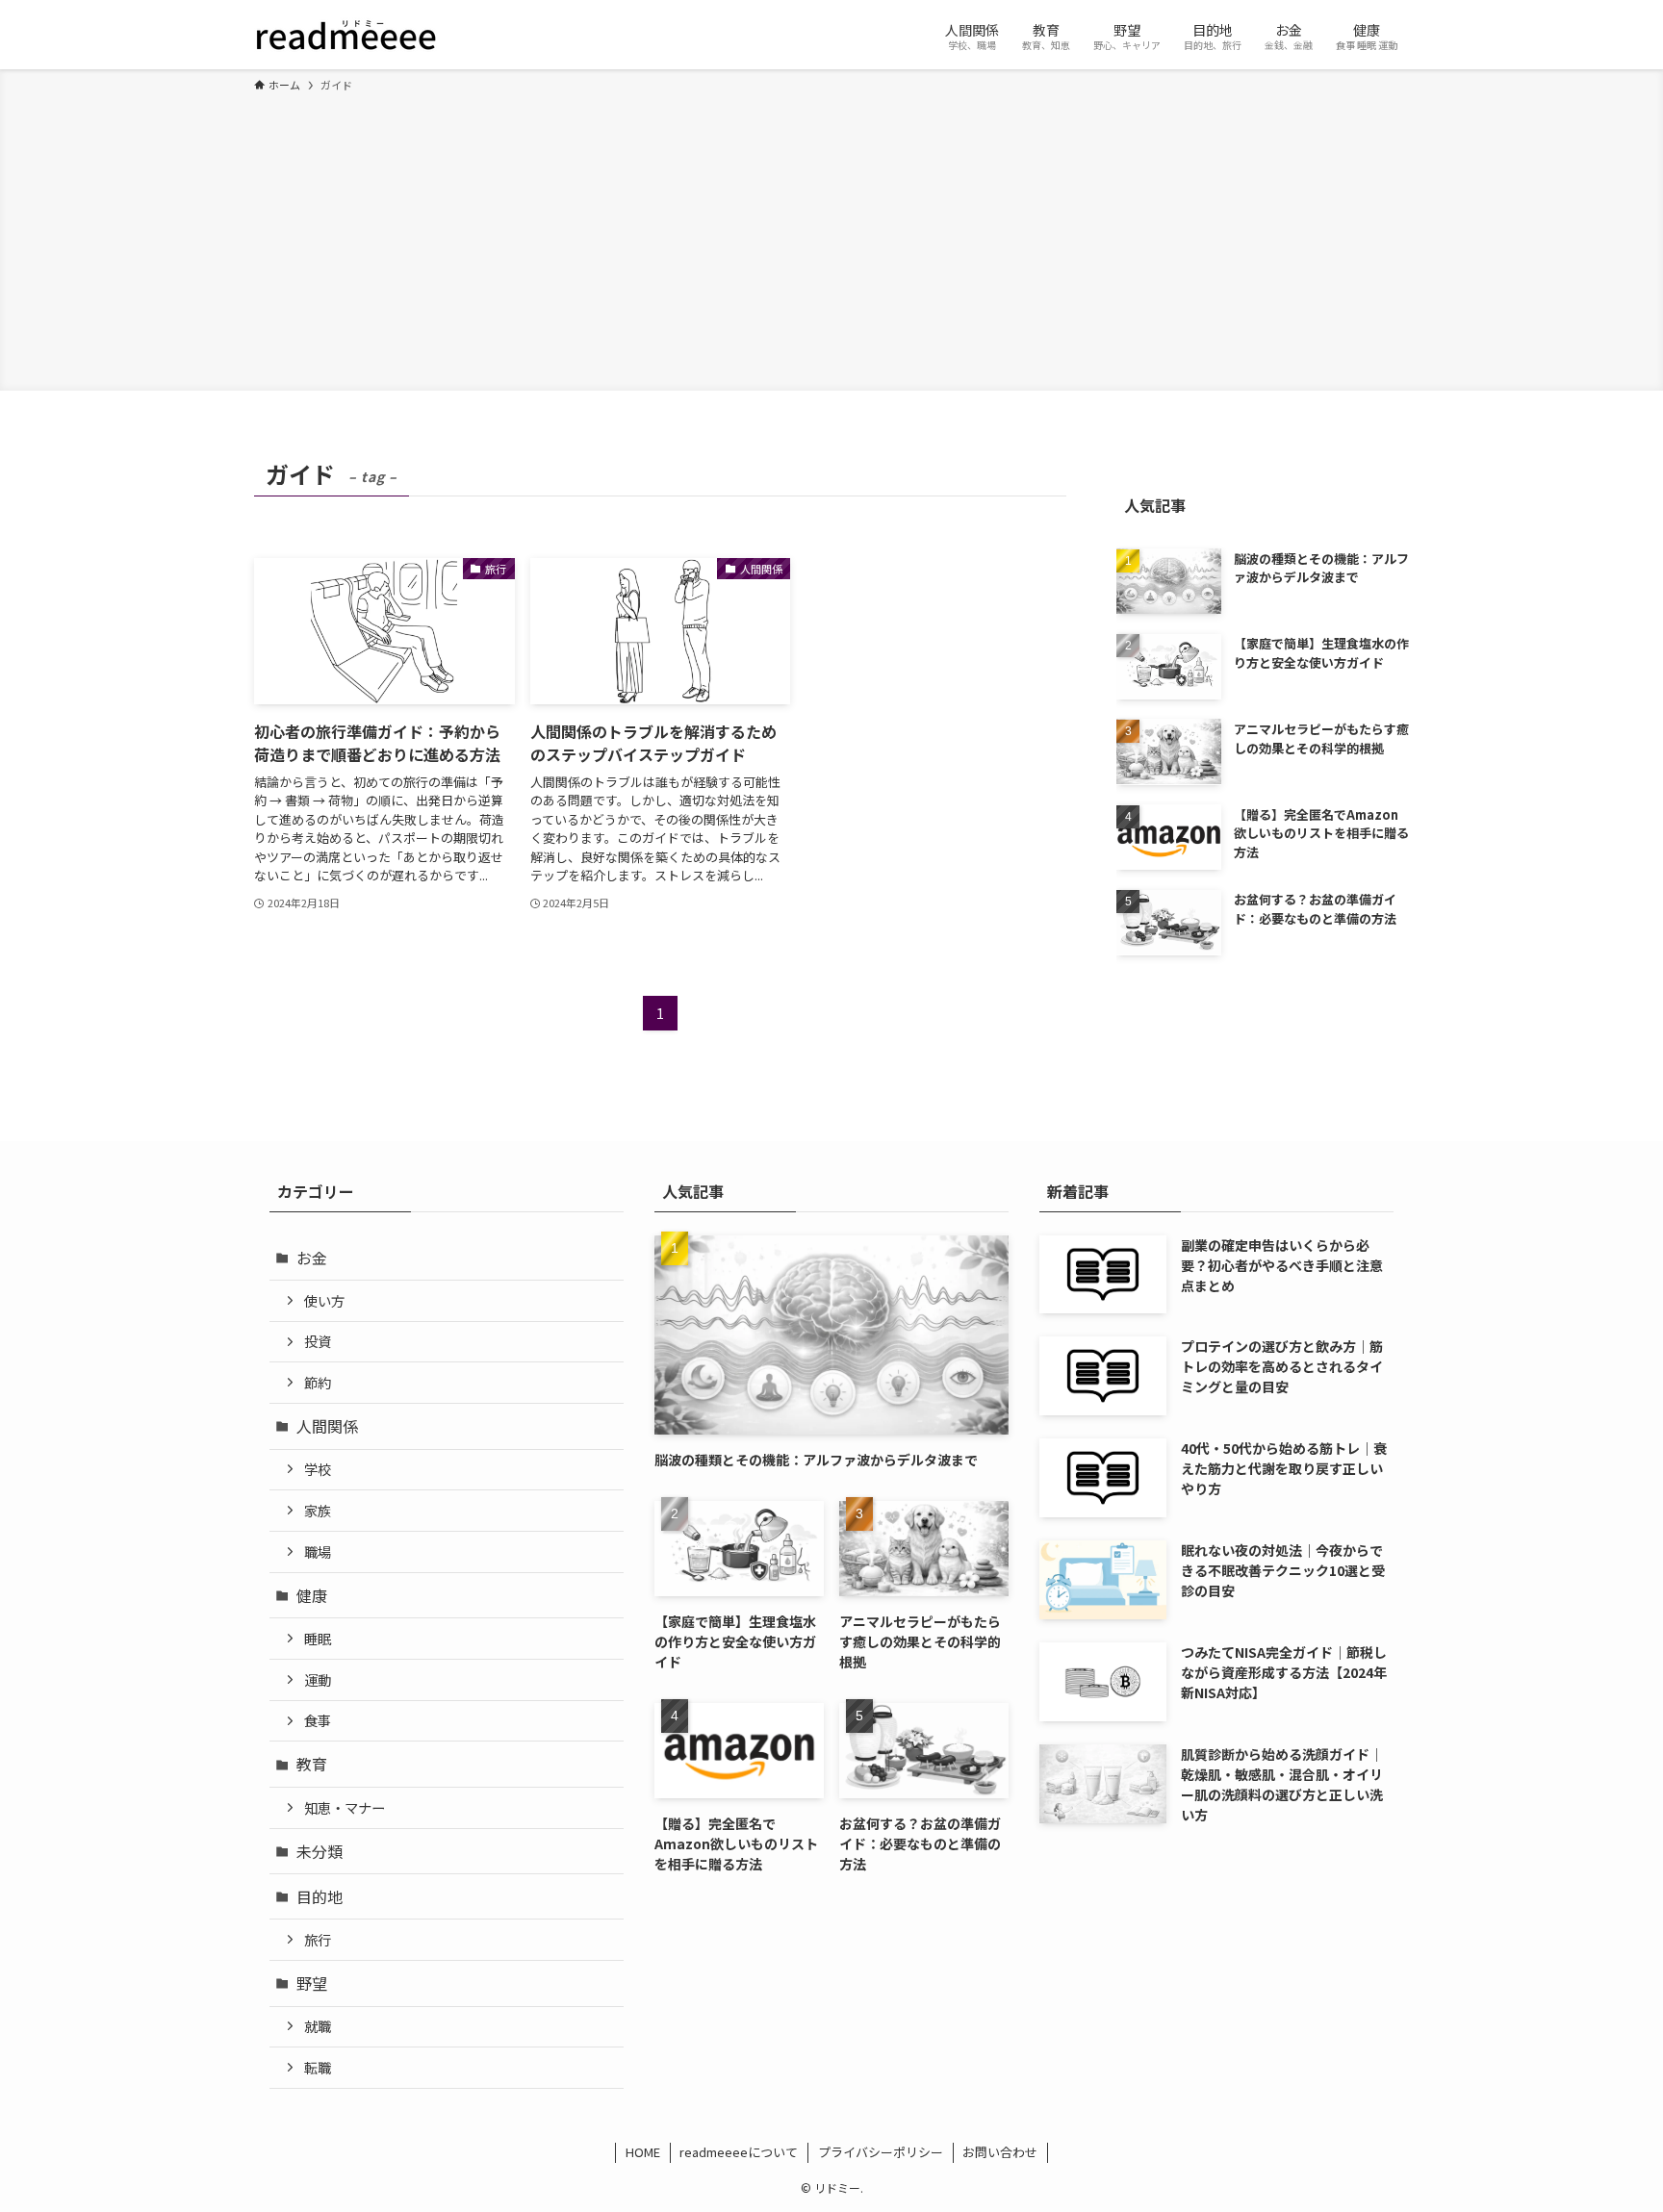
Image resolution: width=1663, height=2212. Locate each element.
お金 (312, 1258)
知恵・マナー (345, 1807)
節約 (318, 1382)
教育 (312, 1764)
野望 (312, 1983)
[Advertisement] (831, 239)
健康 (312, 1595)
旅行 (318, 1939)
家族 (318, 1510)
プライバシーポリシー (881, 2152)
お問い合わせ (1000, 2152)
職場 (318, 1551)
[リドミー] (345, 35)
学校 (318, 1469)
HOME (643, 2152)
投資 (318, 1341)
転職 (318, 2067)
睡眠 (318, 1638)
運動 (318, 1679)
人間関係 (327, 1426)
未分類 (320, 1851)
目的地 (320, 1896)
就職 (318, 2026)
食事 (318, 1720)
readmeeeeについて (739, 2152)
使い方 (324, 1300)
